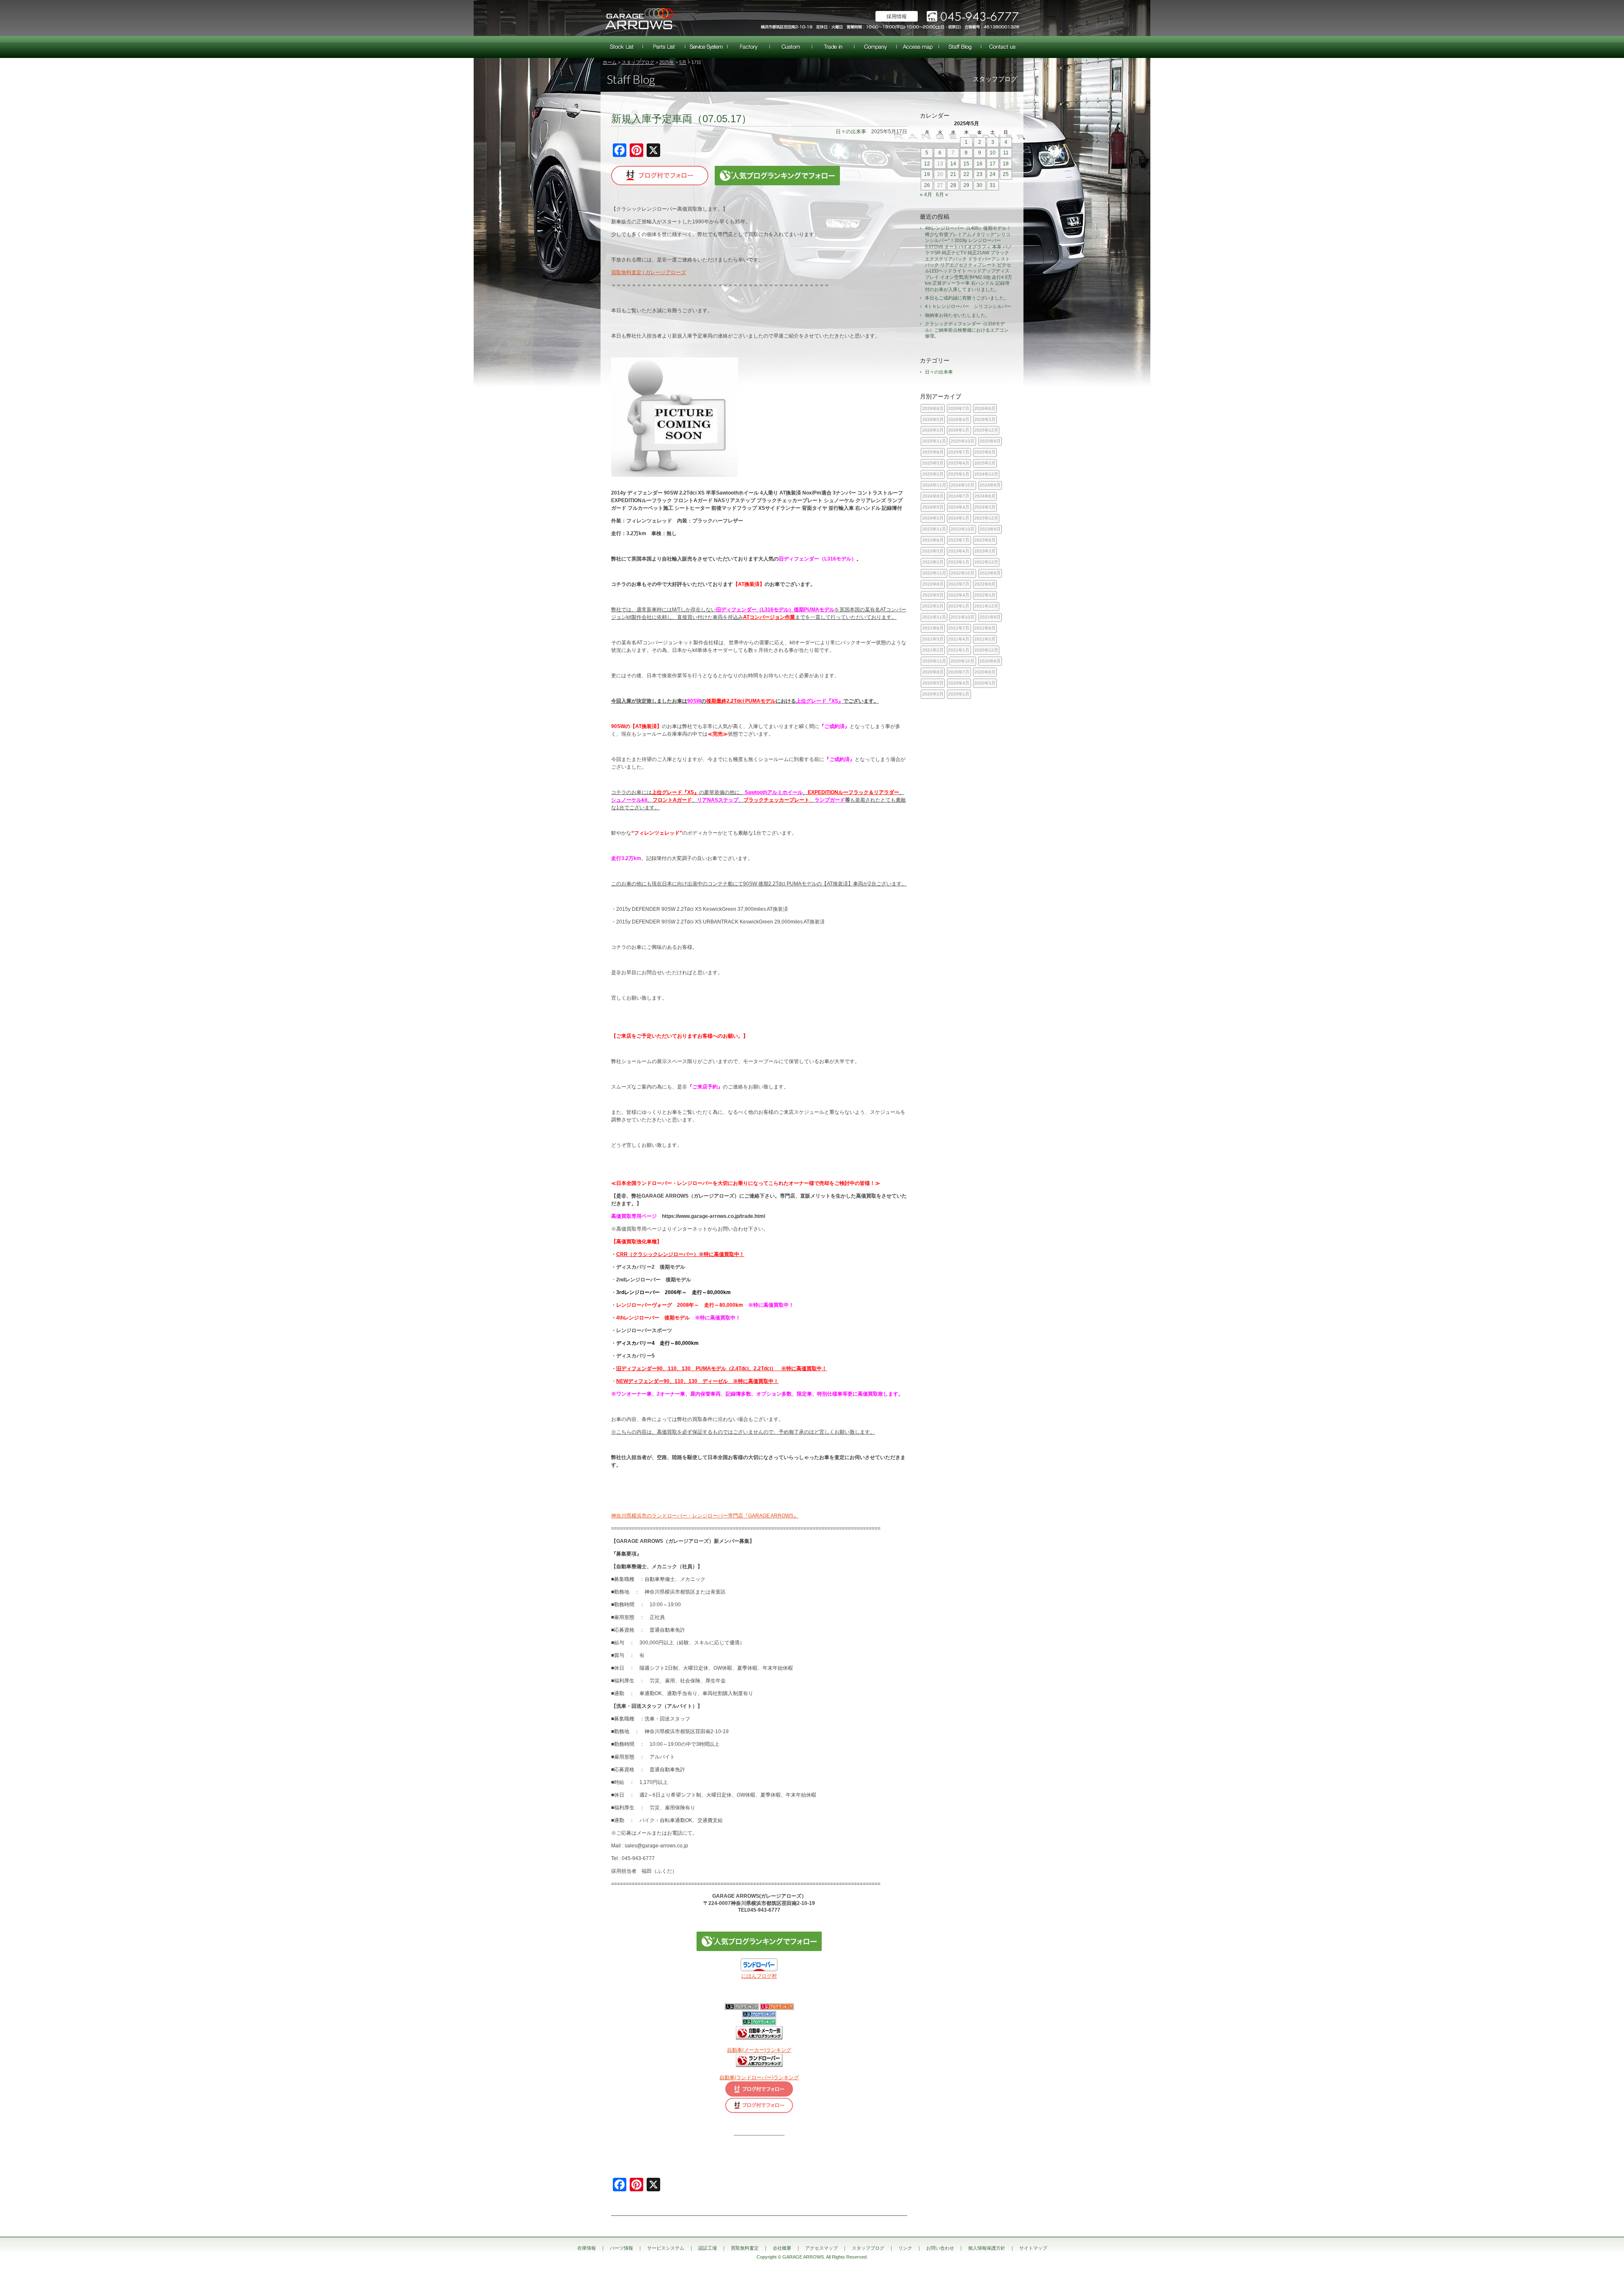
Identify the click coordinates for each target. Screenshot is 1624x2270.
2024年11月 (934, 485)
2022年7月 (959, 584)
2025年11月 (934, 441)
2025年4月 (959, 463)
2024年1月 (959, 518)
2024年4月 (959, 507)
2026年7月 (959, 408)
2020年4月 (959, 683)
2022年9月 (990, 573)
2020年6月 (985, 672)
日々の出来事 (851, 132)
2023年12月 (986, 518)
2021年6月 (985, 628)
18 (1006, 164)
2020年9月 (990, 661)
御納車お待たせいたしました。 (957, 315)
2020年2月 (933, 694)
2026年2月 (933, 430)
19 (927, 174)
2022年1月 (959, 606)
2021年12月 (986, 606)
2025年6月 (985, 452)
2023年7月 (959, 540)
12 (927, 164)
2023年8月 (933, 540)
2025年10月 (963, 441)
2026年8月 (933, 408)
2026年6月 (985, 408)
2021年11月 (934, 617)
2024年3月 (985, 507)
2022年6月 (985, 584)
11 (1006, 153)
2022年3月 (985, 595)
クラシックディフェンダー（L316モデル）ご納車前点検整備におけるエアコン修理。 (967, 330)
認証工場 (749, 47)
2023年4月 (959, 551)
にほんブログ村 (759, 1976)
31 (993, 185)
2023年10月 (963, 529)
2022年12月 (986, 562)
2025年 (667, 62)
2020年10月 (963, 661)
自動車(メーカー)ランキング (759, 2050)
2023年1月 (959, 562)
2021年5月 (933, 639)
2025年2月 (933, 474)
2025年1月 (959, 474)
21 (953, 174)
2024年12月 (986, 474)
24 (993, 174)
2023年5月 (933, 551)
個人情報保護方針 (987, 2248)
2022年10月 (963, 573)
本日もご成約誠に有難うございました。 (967, 298)
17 (993, 164)
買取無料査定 (833, 47)
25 (1006, 174)
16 (979, 164)
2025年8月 (933, 452)
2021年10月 (963, 617)
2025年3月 (985, 463)
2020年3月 (985, 683)
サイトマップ (1033, 2248)
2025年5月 (933, 463)
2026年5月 (933, 419)
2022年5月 (933, 595)
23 (979, 174)
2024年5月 (933, 507)
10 (993, 153)
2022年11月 (934, 573)
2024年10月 (963, 485)
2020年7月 (959, 672)
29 (966, 185)
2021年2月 (933, 650)
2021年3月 (985, 639)
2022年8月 (933, 584)
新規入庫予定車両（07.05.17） (681, 119)
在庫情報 (622, 47)
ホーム (610, 62)
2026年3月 (985, 419)
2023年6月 (985, 540)
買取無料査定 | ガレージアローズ (649, 272)
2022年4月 (959, 595)
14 (953, 164)
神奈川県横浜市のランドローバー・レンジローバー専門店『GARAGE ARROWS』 (705, 1516)
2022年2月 (933, 606)
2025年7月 (959, 452)
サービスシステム (706, 47)
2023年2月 (933, 562)
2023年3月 (985, 551)
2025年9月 (990, 441)
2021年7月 (959, 628)
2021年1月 (959, 650)
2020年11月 (934, 661)
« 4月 (926, 195)
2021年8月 (933, 628)
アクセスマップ (918, 47)
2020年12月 (986, 650)
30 (979, 185)
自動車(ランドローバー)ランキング (759, 2078)
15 (966, 164)
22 (966, 174)
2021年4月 (959, 639)
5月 (683, 62)
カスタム (791, 47)
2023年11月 (934, 529)
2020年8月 (933, 672)
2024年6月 (985, 496)
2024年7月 (959, 496)
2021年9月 (990, 617)
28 (953, 185)
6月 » (942, 195)
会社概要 (875, 47)
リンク (905, 2248)
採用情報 (897, 16)
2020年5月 (933, 683)
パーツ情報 (664, 47)
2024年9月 (990, 485)
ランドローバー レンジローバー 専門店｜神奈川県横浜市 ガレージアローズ (639, 18)
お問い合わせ (1002, 47)
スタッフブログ (960, 47)
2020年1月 (959, 694)
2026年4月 (959, 419)
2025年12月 (986, 430)
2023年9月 (990, 529)
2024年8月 (933, 496)
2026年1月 (959, 430)
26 (927, 185)
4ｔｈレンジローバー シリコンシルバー (968, 306)
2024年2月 (933, 518)
